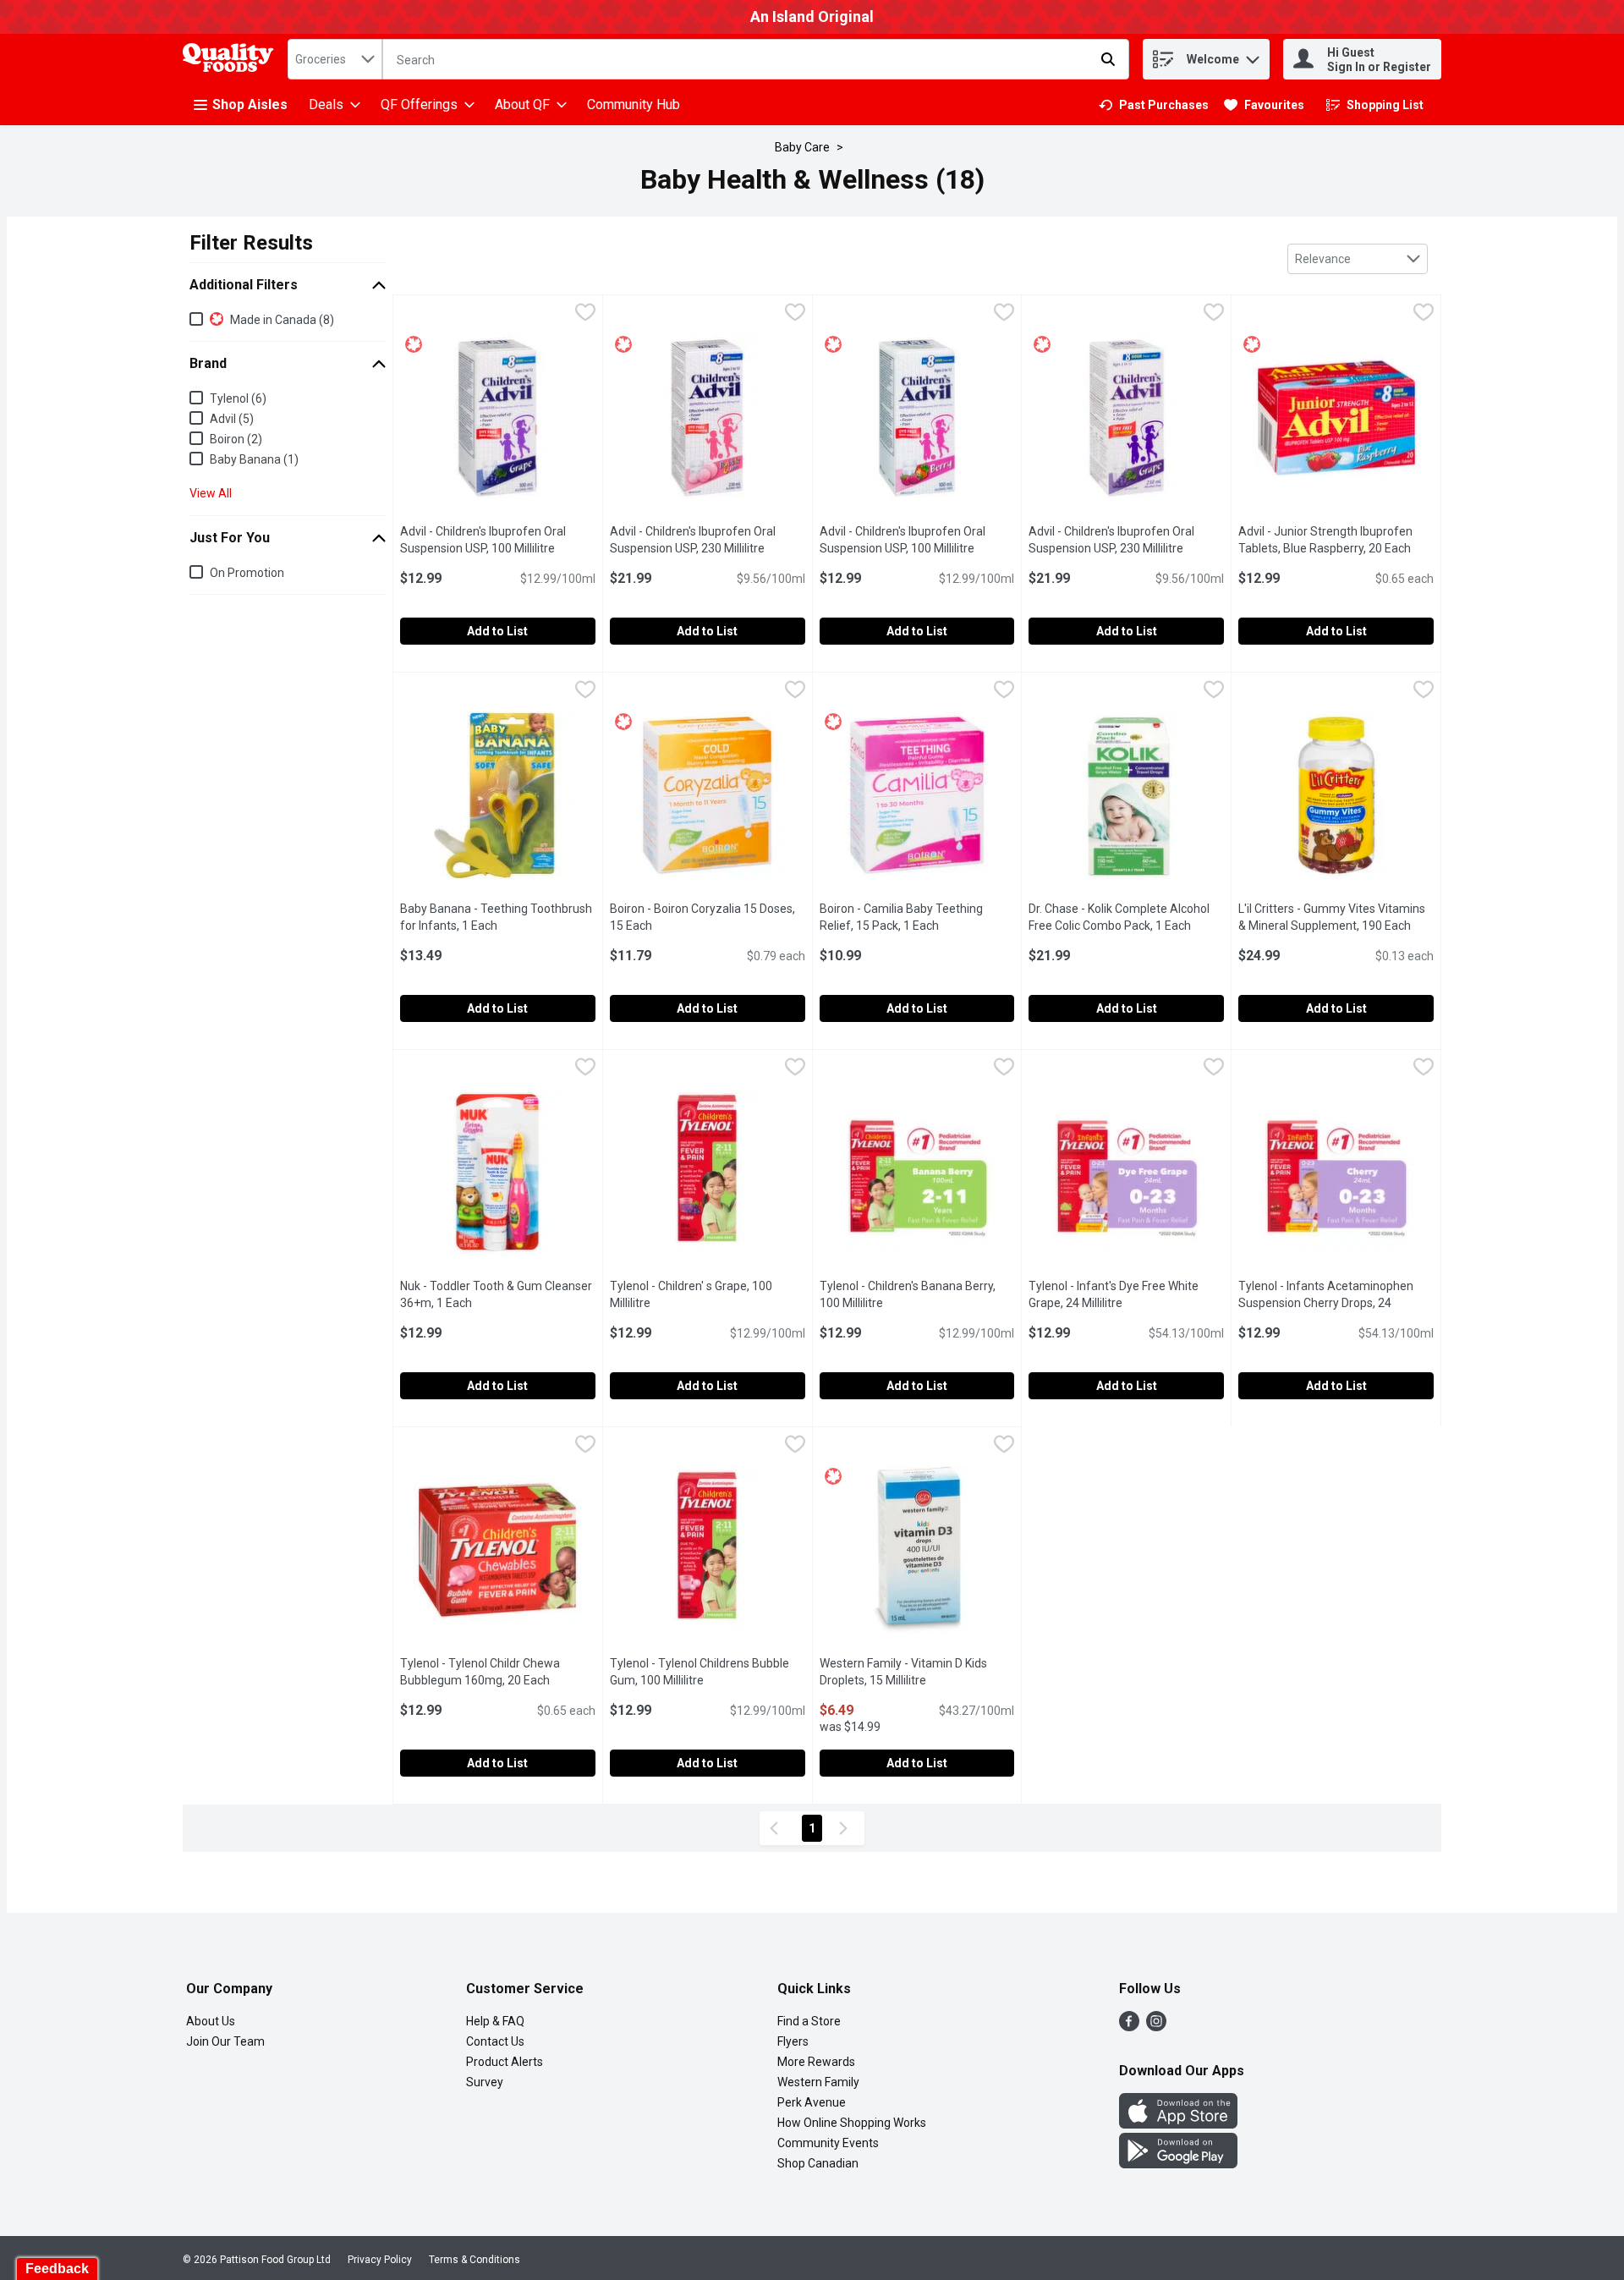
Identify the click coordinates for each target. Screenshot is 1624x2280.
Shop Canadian (818, 2163)
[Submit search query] (1108, 59)
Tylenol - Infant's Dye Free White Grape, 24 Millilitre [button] (1126, 1294)
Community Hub (634, 104)
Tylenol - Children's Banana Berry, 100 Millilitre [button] (917, 1294)
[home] (232, 60)
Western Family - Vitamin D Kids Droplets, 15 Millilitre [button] (917, 1672)
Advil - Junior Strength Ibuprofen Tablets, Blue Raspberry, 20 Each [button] (1336, 540)
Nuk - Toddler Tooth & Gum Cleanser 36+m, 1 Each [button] (498, 1294)
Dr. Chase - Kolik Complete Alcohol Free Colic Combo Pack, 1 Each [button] (1126, 917)
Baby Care (802, 147)
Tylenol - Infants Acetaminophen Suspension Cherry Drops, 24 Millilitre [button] (1326, 1303)
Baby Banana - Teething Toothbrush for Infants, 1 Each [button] (498, 917)
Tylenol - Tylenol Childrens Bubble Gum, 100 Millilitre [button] (708, 1672)
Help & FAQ (495, 2021)
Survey (485, 2082)
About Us (211, 2021)
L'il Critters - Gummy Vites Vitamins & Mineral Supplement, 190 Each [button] (1336, 917)
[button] (1253, 55)
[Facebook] (1129, 2027)
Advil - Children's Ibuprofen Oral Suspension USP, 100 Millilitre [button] (498, 540)
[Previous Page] (777, 1828)
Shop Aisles (250, 104)
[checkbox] (585, 314)
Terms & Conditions (475, 2260)
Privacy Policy (380, 2260)
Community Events (828, 2143)
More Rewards (816, 2062)
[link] (1154, 105)
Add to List (497, 631)
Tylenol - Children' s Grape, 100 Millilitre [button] (697, 1294)
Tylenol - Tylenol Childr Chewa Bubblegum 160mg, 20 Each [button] (498, 1672)
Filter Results (251, 243)
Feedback (57, 2269)
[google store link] (1178, 2164)
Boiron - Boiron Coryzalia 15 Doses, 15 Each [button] (702, 917)
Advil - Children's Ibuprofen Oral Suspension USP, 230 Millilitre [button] (708, 540)
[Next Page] (847, 1828)
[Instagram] (1156, 2027)
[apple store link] (1178, 2124)
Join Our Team (225, 2041)
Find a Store (809, 2021)
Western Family (818, 2082)
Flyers (793, 2041)
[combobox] (335, 59)
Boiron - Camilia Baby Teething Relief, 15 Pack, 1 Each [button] (917, 917)
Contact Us (495, 2041)
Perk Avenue (812, 2102)
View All (211, 493)
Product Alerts (505, 2062)
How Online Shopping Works (852, 2123)
